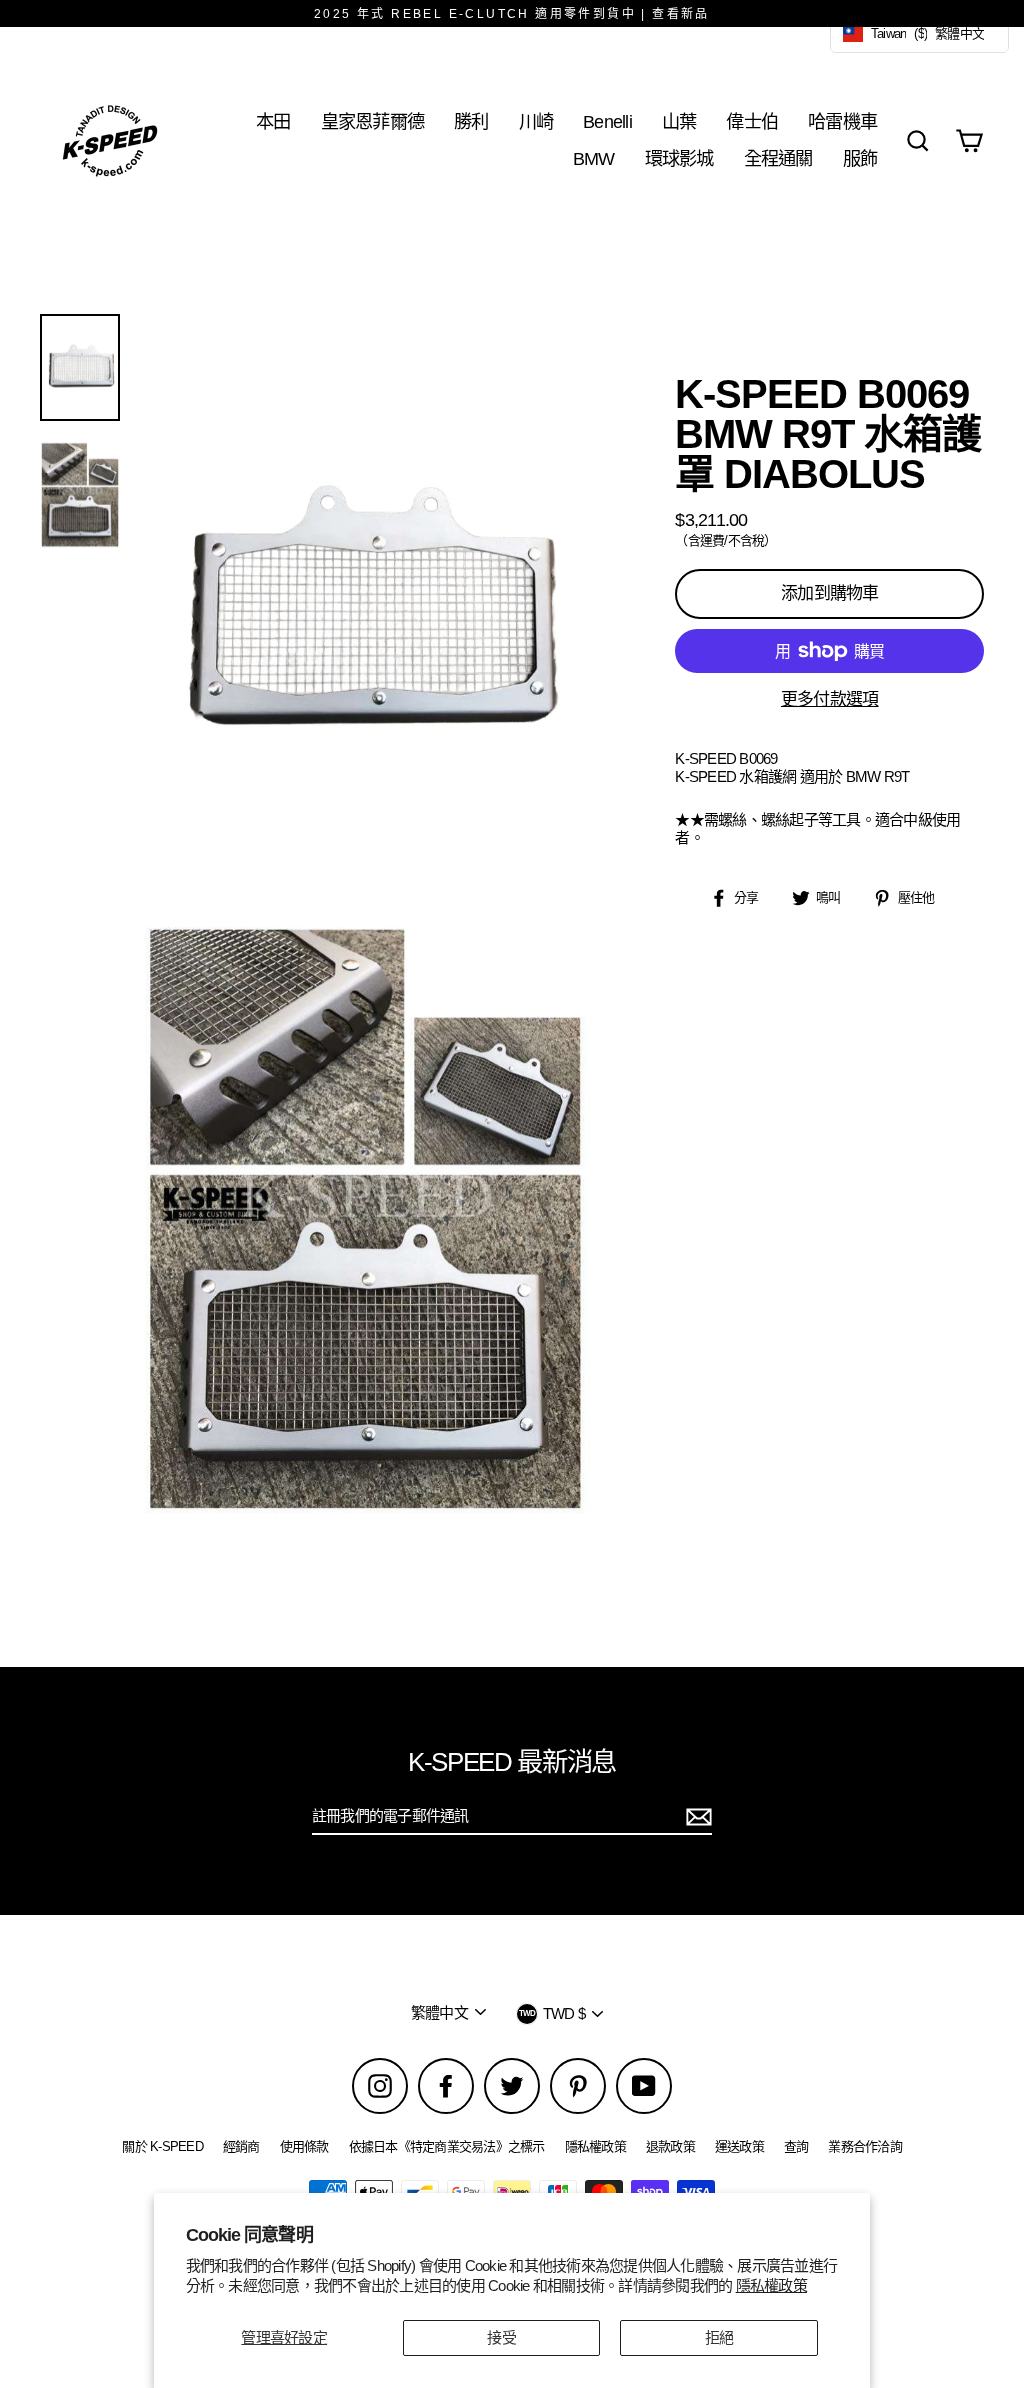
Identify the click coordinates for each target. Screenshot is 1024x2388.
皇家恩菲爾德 (373, 121)
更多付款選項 (830, 699)
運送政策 (739, 2146)
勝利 (471, 121)
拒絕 (719, 2337)
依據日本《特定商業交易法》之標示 (447, 2146)
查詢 (796, 2146)
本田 (273, 121)
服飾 (860, 158)
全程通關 (778, 158)
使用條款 (304, 2146)
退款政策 (670, 2146)
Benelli (607, 121)
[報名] (696, 1817)
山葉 (679, 121)
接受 (501, 2337)
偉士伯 (752, 121)
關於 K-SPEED (162, 2146)
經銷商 (241, 2146)
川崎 (536, 121)
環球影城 (679, 158)
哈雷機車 (842, 121)
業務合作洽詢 (865, 2146)
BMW (594, 158)
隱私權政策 (771, 2285)
